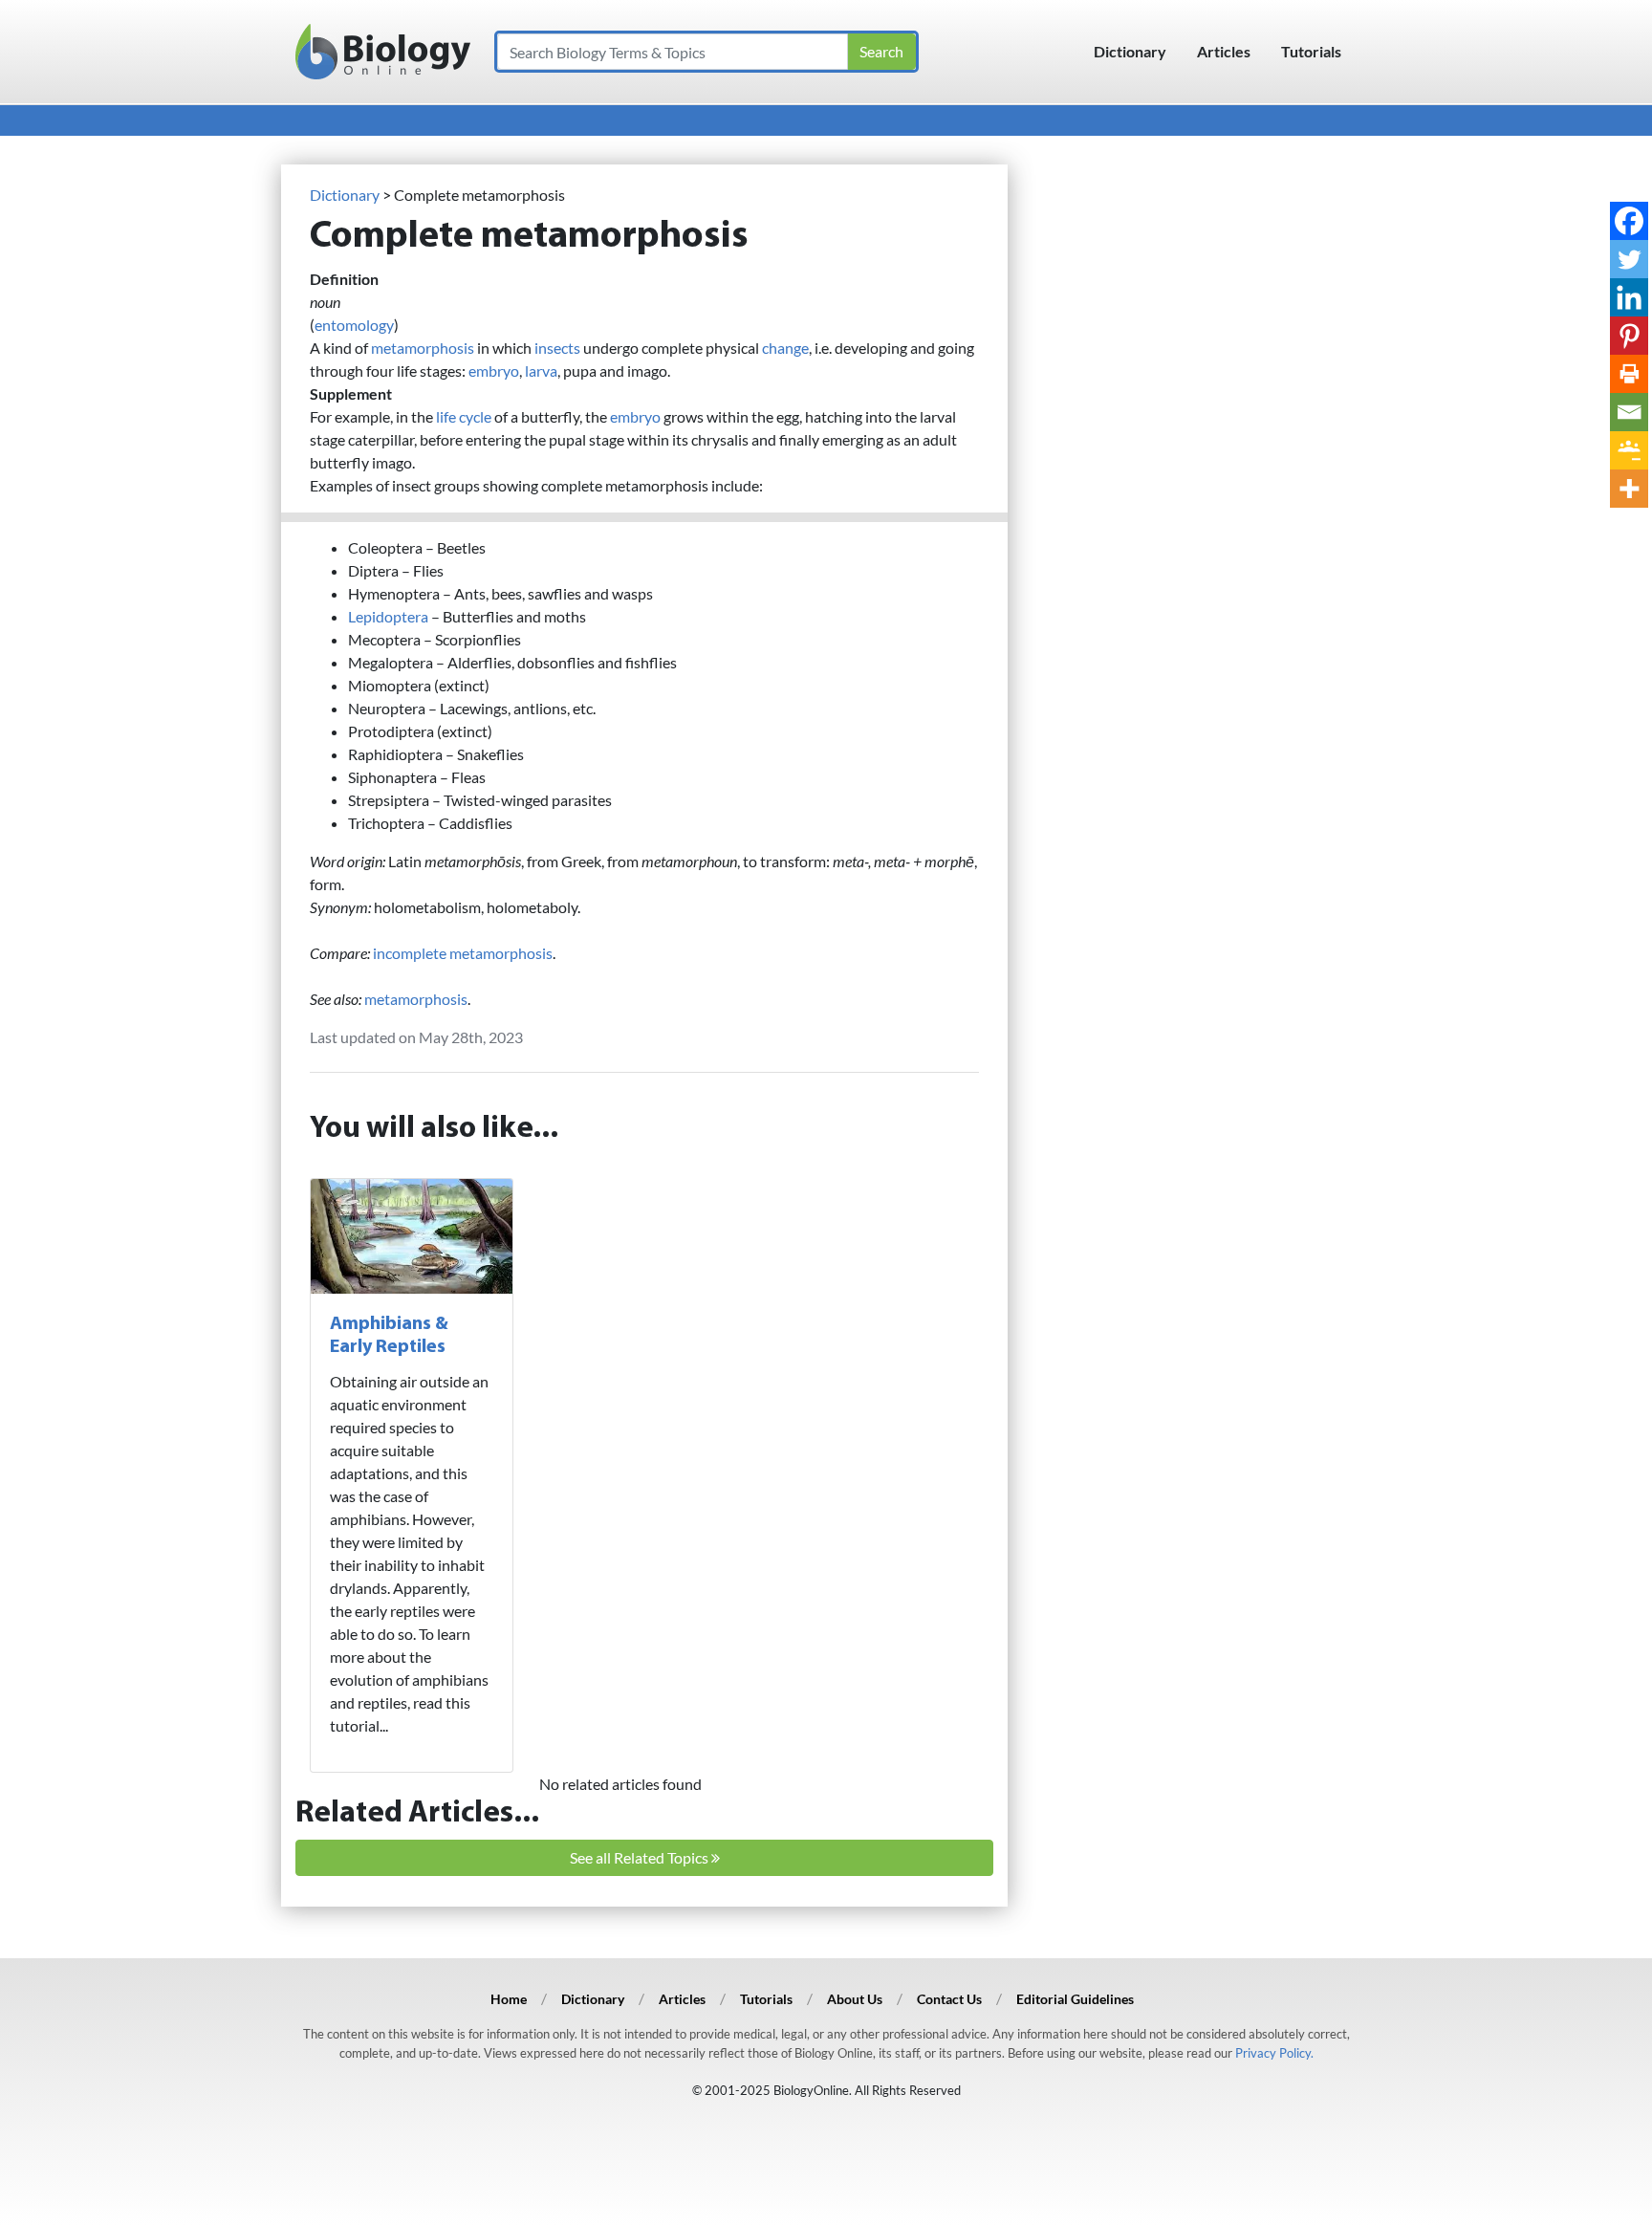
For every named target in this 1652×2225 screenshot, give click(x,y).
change (785, 348)
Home (509, 1999)
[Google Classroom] (1629, 450)
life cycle (464, 416)
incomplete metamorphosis (463, 953)
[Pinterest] (1629, 336)
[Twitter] (1629, 259)
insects (557, 348)
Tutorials (1311, 51)
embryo (494, 371)
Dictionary (1130, 51)
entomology (354, 325)
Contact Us (949, 1999)
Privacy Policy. (1274, 2053)
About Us (855, 1999)
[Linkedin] (1629, 297)
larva (541, 371)
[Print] (1629, 374)
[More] (1629, 489)
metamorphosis (423, 348)
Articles (1224, 51)
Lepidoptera (388, 616)
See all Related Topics (641, 1857)
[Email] (1629, 412)
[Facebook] (1629, 221)
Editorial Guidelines (1075, 1999)
